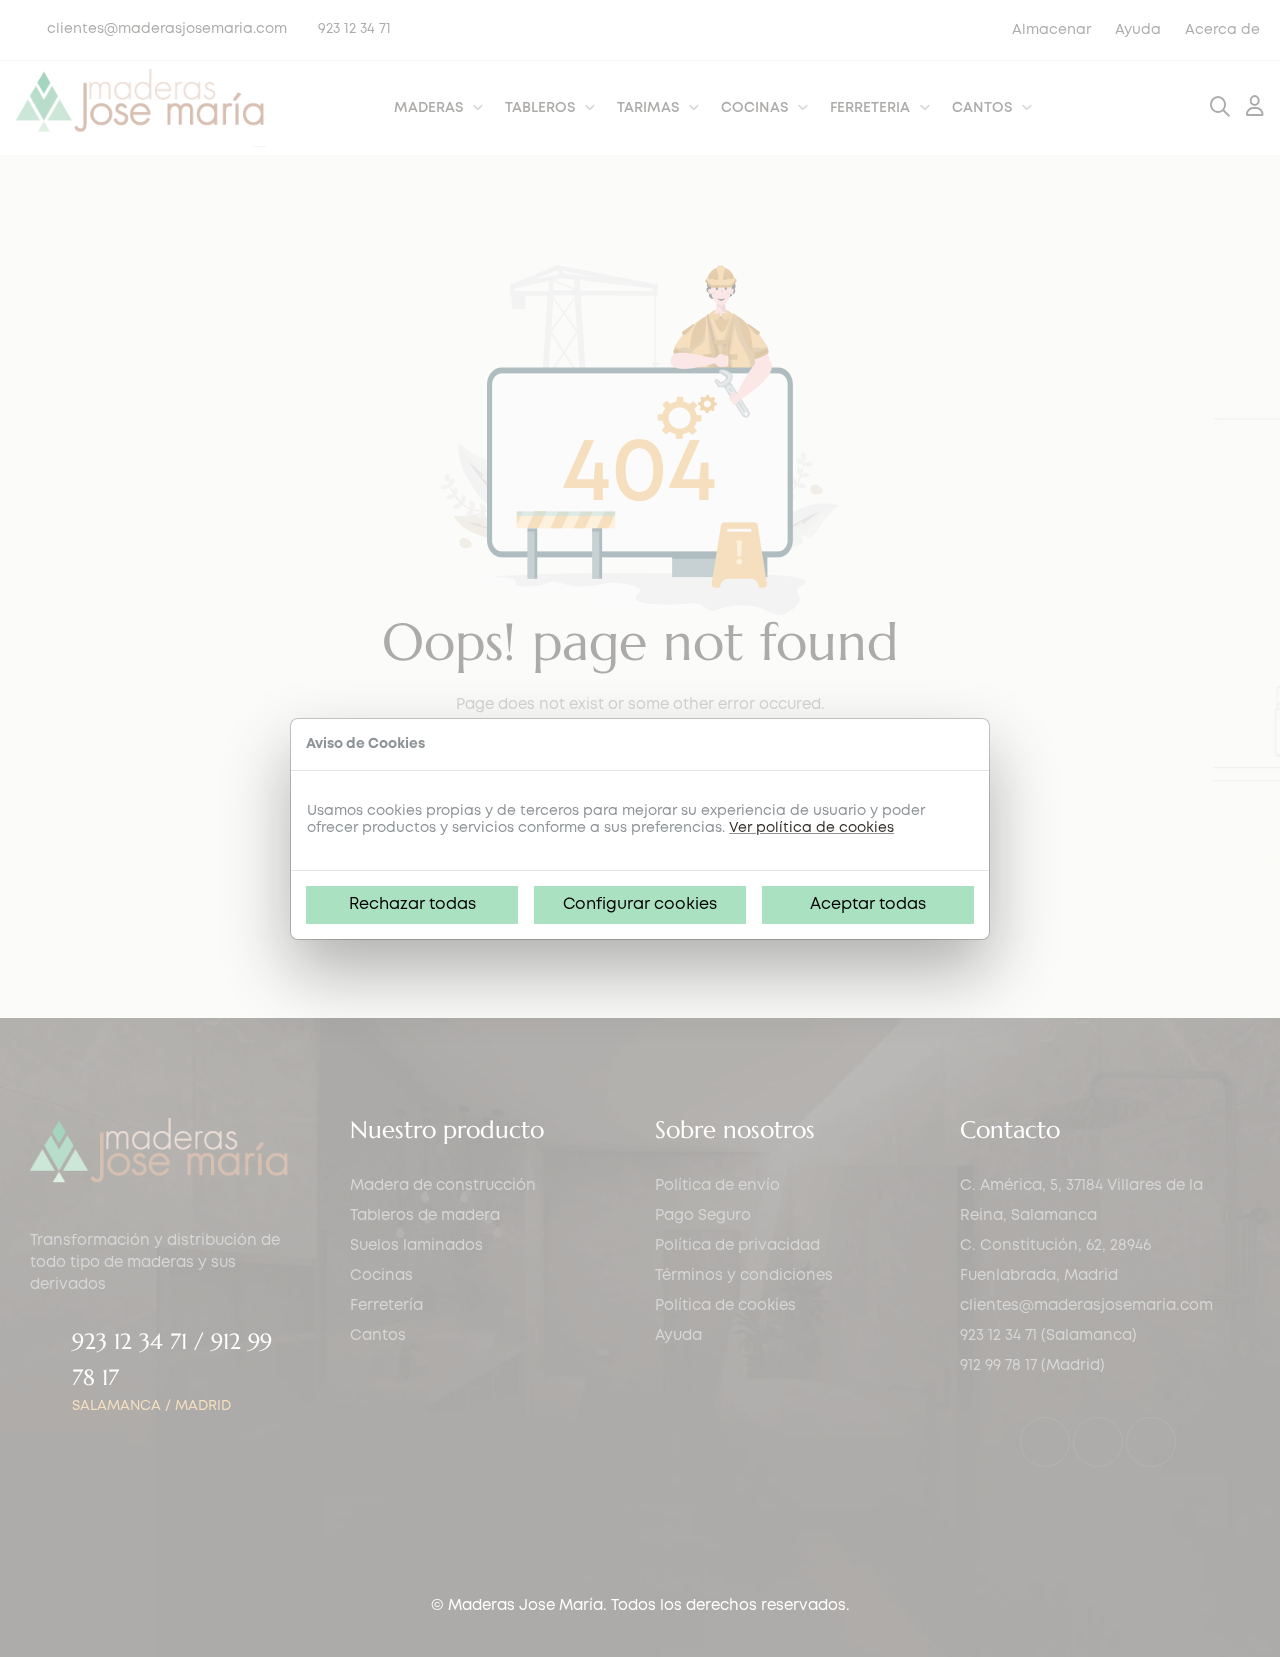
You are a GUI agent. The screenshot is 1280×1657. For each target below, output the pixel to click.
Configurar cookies (640, 904)
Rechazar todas (412, 904)
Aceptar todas (868, 904)
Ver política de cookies (811, 828)
